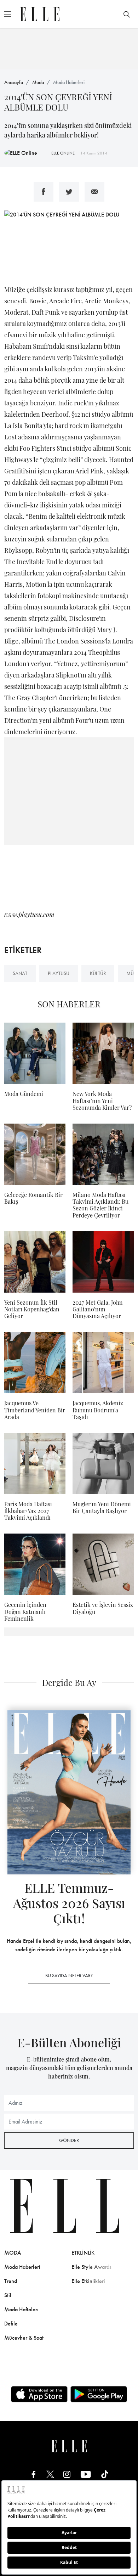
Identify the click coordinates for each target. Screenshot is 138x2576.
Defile (11, 2324)
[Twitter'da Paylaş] (69, 192)
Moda (38, 82)
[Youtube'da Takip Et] (86, 2474)
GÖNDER (69, 2140)
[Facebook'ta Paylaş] (44, 192)
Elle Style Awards (91, 2267)
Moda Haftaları (21, 2309)
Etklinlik (83, 2253)
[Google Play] (99, 2394)
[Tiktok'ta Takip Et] (105, 2474)
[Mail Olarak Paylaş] (94, 192)
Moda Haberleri (69, 82)
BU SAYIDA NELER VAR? (69, 1975)
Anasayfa (14, 82)
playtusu (59, 973)
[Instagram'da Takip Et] (67, 2474)
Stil (8, 2295)
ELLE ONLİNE (63, 153)
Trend (11, 2281)
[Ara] (127, 14)
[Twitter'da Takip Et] (50, 2474)
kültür (98, 973)
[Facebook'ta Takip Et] (34, 2474)
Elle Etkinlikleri (88, 2281)
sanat (20, 973)
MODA (13, 2253)
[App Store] (39, 2394)
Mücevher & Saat (24, 2338)
